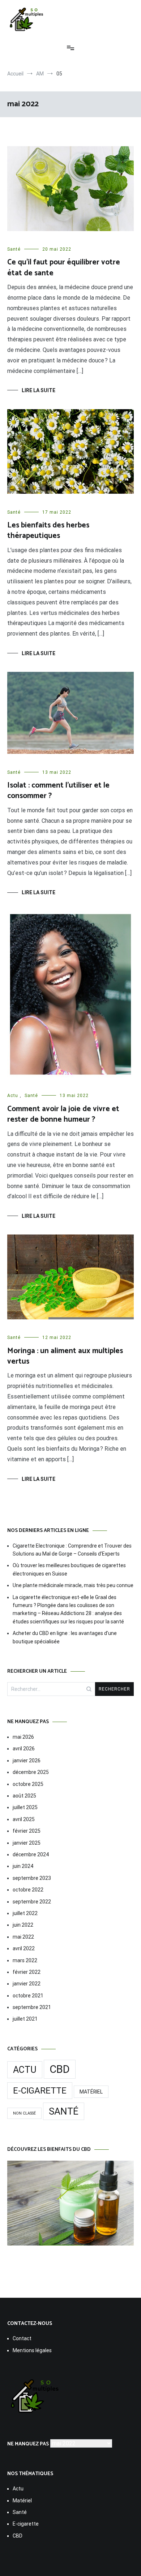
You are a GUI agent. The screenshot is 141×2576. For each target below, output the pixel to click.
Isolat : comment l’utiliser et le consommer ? (58, 791)
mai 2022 (23, 1937)
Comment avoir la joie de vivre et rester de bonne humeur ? (63, 1114)
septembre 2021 (32, 2007)
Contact (22, 2338)
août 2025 (24, 1796)
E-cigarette (40, 2091)
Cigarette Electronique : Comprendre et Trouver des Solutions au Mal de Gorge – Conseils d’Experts (72, 1550)
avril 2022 (24, 1948)
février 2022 (27, 1972)
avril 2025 (24, 1819)
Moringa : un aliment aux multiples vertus (65, 1356)
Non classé (24, 2113)
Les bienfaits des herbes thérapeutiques (48, 531)
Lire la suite (39, 390)
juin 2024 (23, 1866)
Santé (14, 249)
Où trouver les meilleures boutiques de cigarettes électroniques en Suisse (69, 1569)
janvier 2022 (27, 1984)
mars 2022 (25, 1960)
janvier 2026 (27, 1761)
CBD (60, 2069)
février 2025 (27, 1831)
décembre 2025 (31, 1772)
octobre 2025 (28, 1784)
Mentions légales (32, 2350)
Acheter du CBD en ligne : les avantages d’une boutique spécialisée (65, 1637)
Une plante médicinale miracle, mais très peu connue (73, 1585)
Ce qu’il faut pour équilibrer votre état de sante (64, 268)
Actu (13, 1096)
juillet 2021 (25, 2019)
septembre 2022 (32, 1902)
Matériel (91, 2092)
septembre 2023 (32, 1878)
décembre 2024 (31, 1854)
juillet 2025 (25, 1807)
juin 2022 (23, 1925)
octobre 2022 (28, 1890)
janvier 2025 (27, 1843)
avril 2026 (24, 1749)
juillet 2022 (25, 1913)
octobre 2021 (28, 1996)
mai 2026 (23, 1737)
